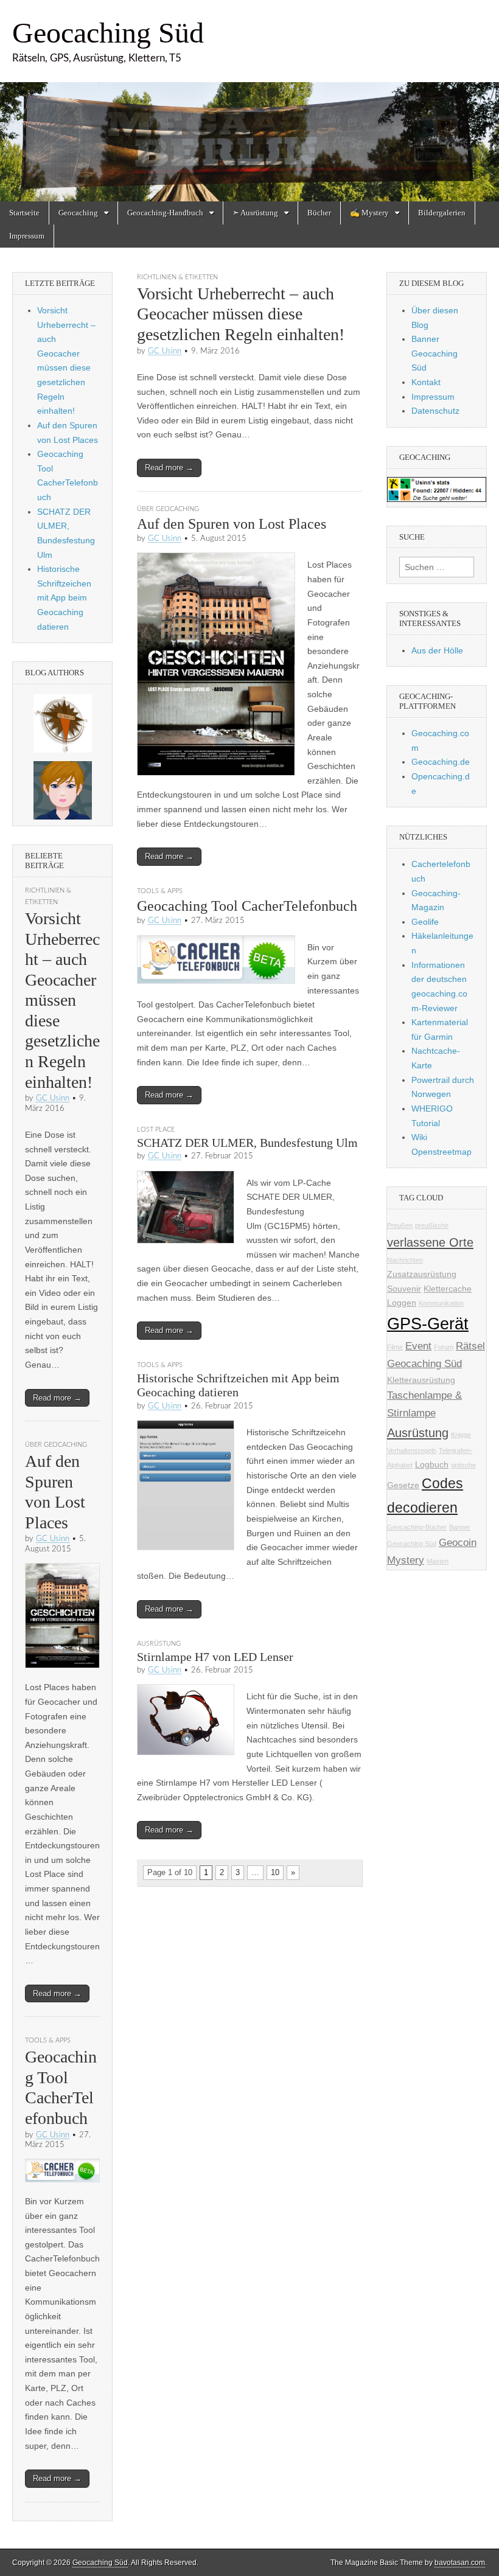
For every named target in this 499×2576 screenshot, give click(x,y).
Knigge (461, 1435)
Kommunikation (441, 1303)
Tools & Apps (160, 891)
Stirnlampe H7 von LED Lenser (215, 1657)
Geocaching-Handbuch (165, 213)
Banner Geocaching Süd (434, 353)
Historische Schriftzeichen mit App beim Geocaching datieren (64, 598)
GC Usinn (165, 351)
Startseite (24, 213)
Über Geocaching (168, 509)
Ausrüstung (159, 1644)
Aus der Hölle (437, 650)
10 (275, 1872)
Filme (395, 1347)
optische (463, 1465)
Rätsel (470, 1346)
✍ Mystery (369, 213)
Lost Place (156, 1130)
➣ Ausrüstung (255, 213)
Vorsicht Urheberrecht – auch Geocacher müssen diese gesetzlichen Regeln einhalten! (241, 314)
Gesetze (403, 1485)
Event (418, 1346)
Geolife (425, 922)
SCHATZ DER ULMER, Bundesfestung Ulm (247, 1143)
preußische (432, 1225)
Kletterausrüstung (421, 1380)
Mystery (406, 1560)
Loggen (402, 1303)
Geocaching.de (441, 762)
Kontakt (426, 382)
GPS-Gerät (428, 1324)
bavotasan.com (460, 2563)
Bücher (319, 213)
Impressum (27, 236)
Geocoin (458, 1543)
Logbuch (432, 1464)
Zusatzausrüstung (422, 1274)
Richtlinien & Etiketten (177, 277)
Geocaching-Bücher (417, 1527)
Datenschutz (435, 411)
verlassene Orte (430, 1242)
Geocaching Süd (108, 33)
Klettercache (448, 1289)
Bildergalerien (442, 213)
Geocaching (78, 213)
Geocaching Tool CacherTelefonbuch (247, 906)
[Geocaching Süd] (249, 101)
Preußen (400, 1225)
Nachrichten (405, 1260)
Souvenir (404, 1289)
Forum (444, 1347)
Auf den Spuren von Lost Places (232, 524)
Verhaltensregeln (412, 1450)
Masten (438, 1561)
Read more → (169, 468)
